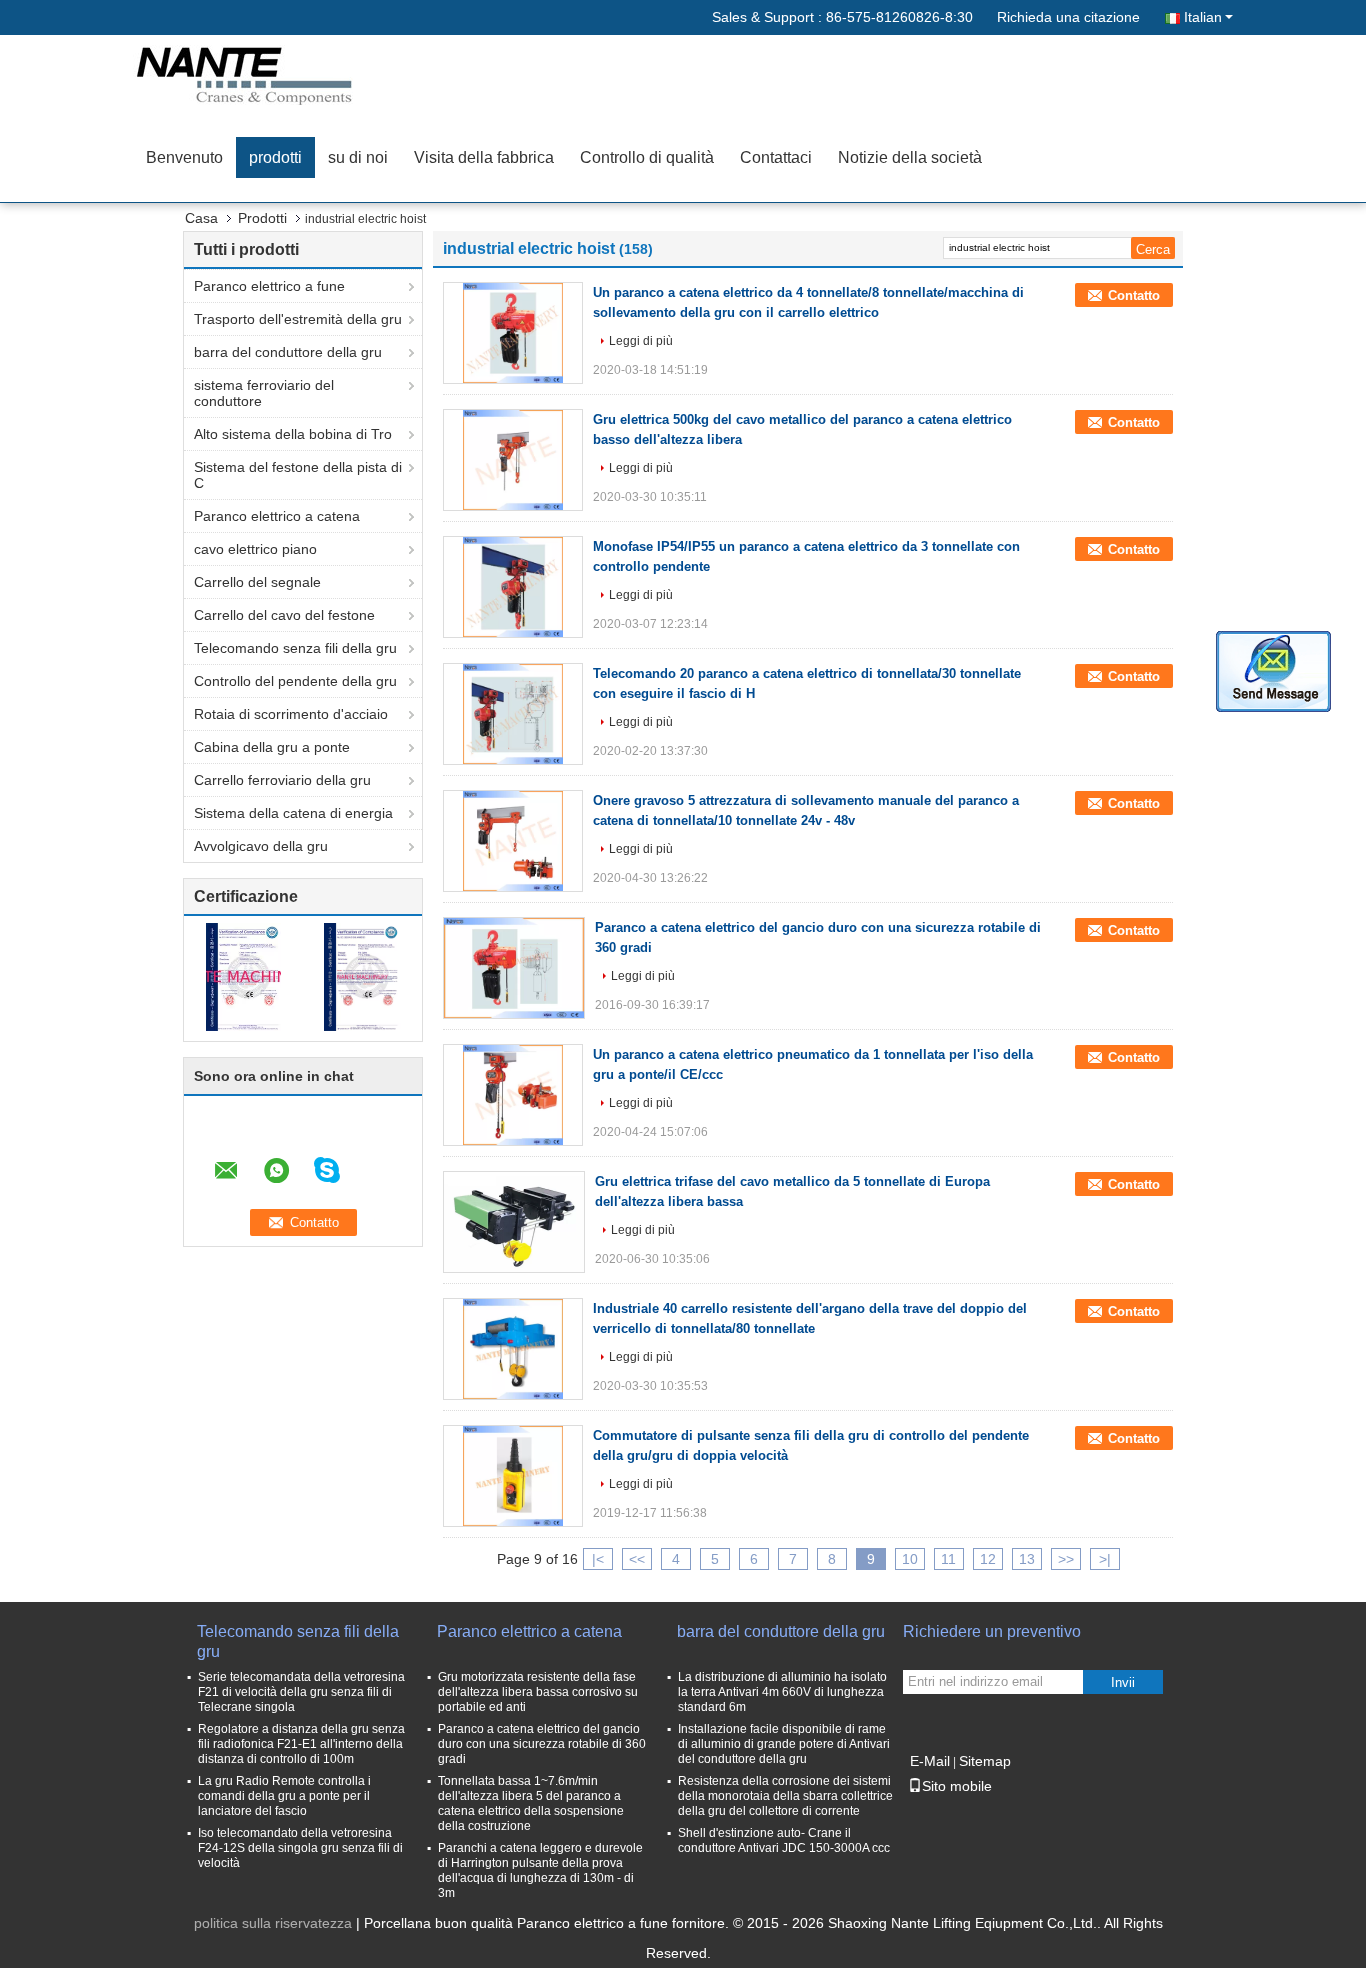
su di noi (358, 157)
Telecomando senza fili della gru (295, 648)
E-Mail (930, 1761)
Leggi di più (641, 341)
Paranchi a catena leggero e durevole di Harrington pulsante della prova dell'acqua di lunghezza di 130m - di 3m (540, 1870)
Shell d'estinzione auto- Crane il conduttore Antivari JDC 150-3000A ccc (784, 1840)
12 (988, 1559)
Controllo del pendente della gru (295, 681)
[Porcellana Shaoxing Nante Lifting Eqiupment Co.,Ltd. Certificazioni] (243, 976)
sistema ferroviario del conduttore (264, 393)
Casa (201, 218)
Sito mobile (957, 1786)
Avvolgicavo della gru (261, 846)
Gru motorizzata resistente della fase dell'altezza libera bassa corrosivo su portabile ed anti (538, 1692)
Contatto (1134, 295)
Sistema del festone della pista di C (298, 475)
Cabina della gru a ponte (272, 747)
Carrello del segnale (257, 582)
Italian (1203, 17)
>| (1105, 1559)
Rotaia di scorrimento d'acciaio (291, 714)
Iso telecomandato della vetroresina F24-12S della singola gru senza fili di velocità (300, 1848)
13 (1027, 1559)
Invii (1123, 1682)
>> (1066, 1559)
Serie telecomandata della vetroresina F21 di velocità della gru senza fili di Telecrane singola (301, 1692)
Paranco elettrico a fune (269, 286)
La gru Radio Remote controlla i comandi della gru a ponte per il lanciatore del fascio (284, 1796)
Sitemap (985, 1761)
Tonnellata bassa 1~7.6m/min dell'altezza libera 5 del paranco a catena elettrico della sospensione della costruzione (531, 1803)
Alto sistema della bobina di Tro (293, 434)
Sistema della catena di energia (293, 813)
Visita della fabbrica (484, 157)
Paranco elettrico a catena (277, 516)
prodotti (275, 157)
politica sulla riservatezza (273, 1923)
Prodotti (262, 218)
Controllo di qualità (647, 157)
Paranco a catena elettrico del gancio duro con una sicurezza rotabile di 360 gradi (542, 1744)
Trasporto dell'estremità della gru (298, 319)
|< (598, 1559)
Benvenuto (184, 157)
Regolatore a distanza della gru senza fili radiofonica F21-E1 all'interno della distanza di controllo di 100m (301, 1744)
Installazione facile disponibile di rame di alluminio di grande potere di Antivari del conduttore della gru (784, 1744)
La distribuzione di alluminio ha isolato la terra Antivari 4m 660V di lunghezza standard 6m (782, 1692)
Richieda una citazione (1068, 17)
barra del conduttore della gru (288, 352)
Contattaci (776, 157)
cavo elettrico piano (255, 549)
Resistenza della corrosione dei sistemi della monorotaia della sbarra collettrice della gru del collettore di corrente (785, 1796)
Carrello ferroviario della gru (282, 780)
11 (948, 1559)
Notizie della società (910, 157)
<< (637, 1559)
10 (910, 1559)
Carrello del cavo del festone (284, 615)
